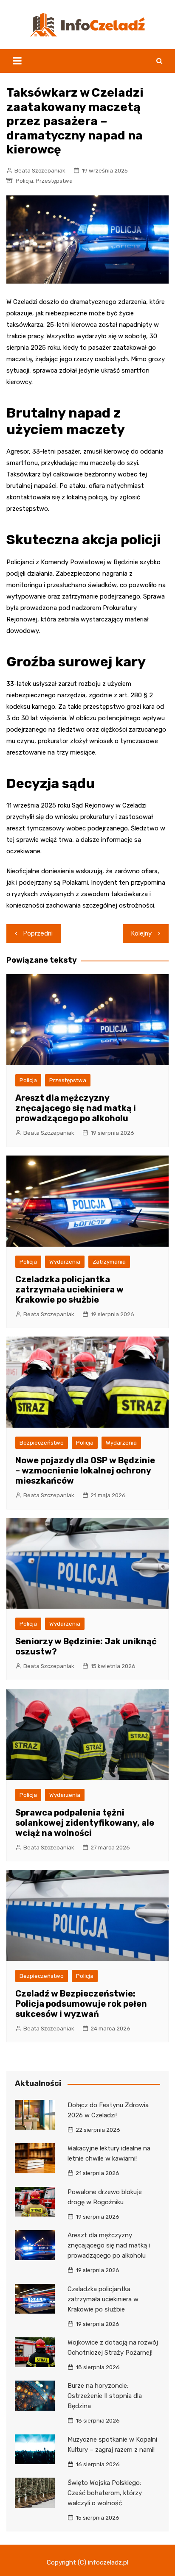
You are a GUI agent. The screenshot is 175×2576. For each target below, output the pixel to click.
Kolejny (141, 933)
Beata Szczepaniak (40, 171)
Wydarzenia (65, 1262)
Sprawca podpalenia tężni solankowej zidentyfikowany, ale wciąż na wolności (85, 1823)
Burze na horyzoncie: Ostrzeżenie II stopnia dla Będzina (105, 2396)
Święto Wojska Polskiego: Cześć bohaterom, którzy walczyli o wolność (105, 2493)
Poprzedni (38, 933)
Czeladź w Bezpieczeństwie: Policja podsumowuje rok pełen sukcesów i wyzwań (81, 2004)
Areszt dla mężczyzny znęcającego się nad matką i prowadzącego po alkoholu (76, 1108)
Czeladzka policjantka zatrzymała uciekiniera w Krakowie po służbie (69, 1289)
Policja (24, 181)
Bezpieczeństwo (42, 1443)
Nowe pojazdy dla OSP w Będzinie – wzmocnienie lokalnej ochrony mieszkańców (85, 1470)
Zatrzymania (109, 1262)
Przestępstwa (54, 181)
